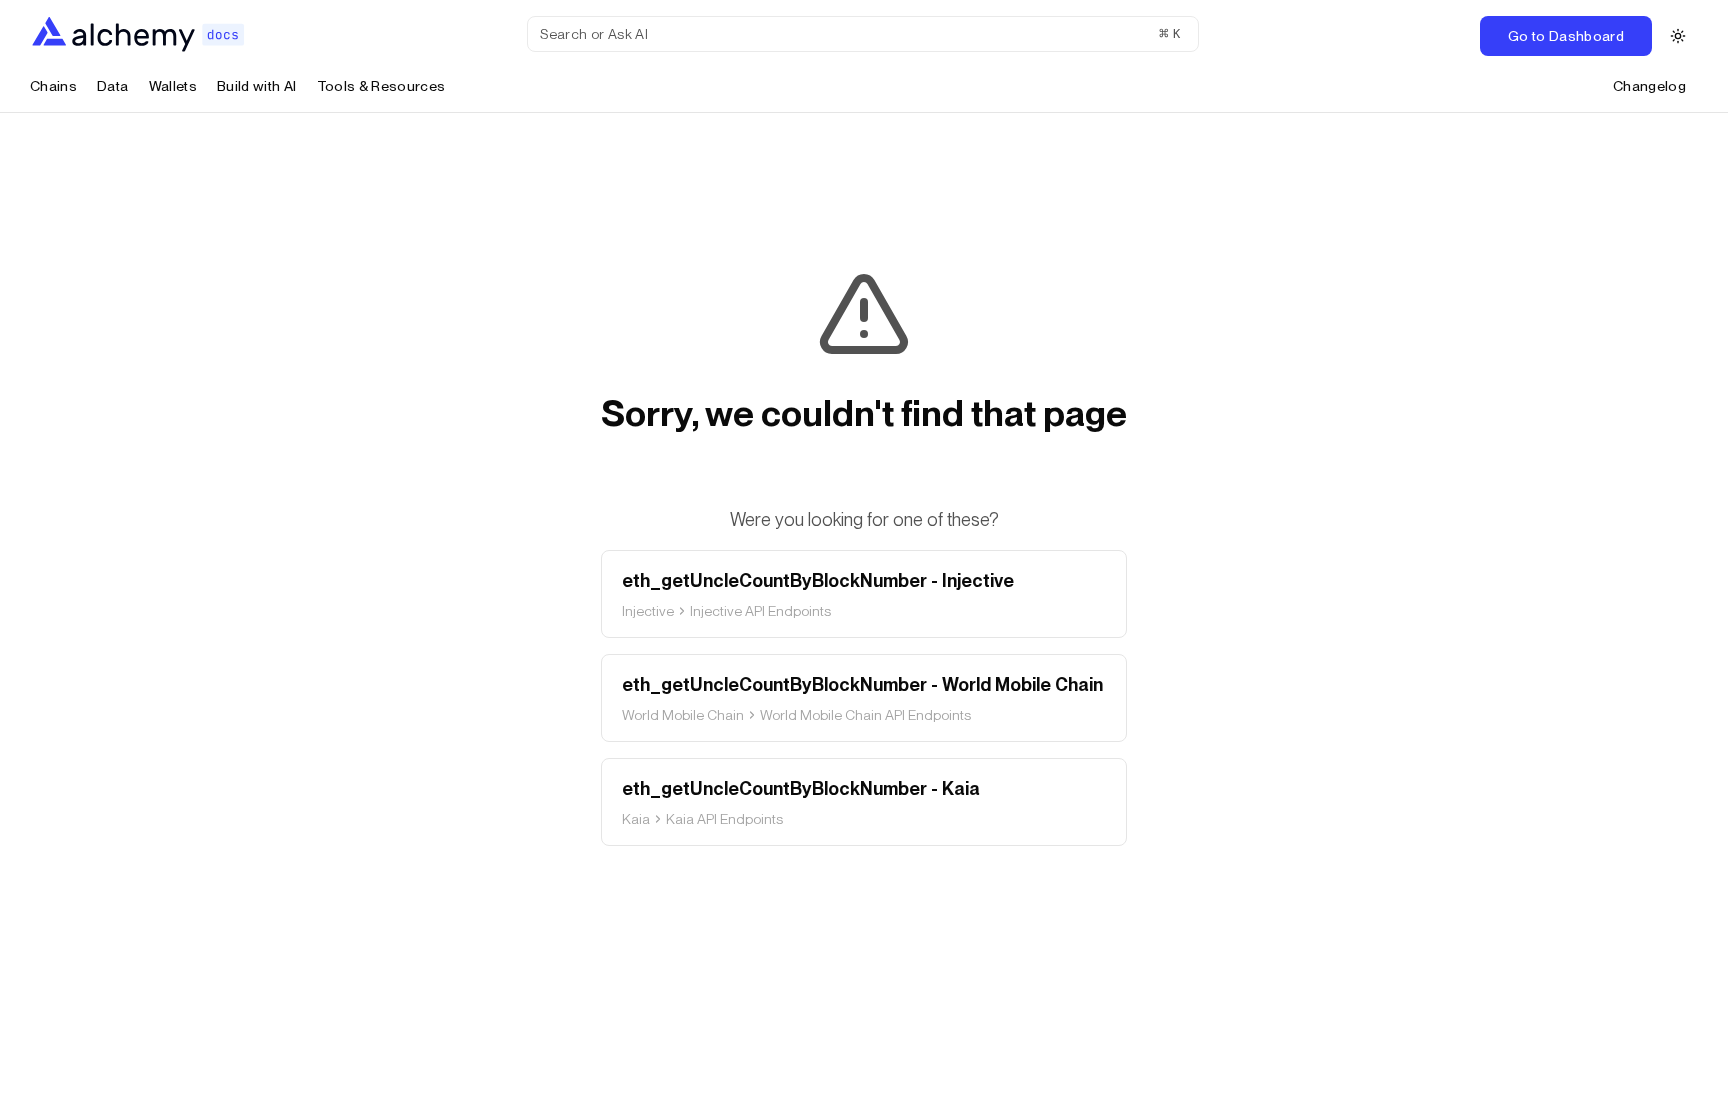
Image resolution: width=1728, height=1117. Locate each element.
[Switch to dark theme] (1678, 36)
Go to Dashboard (1566, 36)
